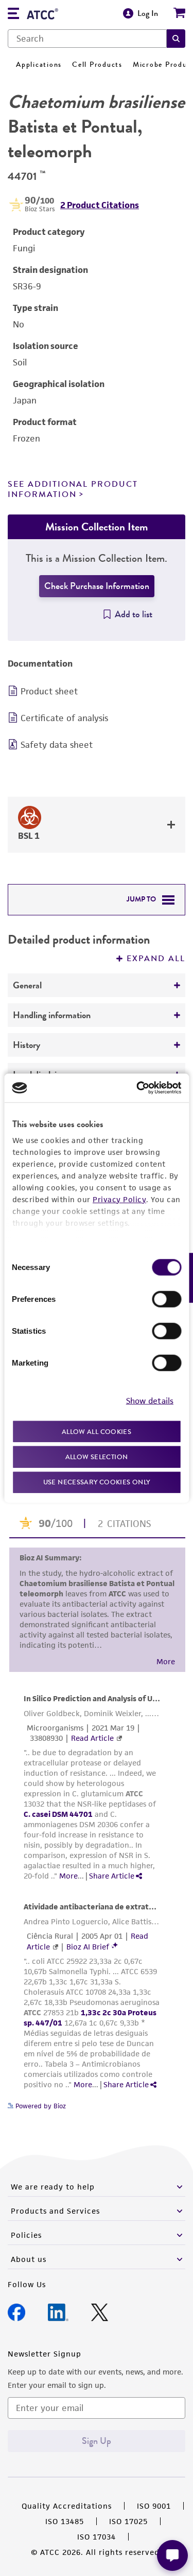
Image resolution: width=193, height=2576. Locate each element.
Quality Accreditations (67, 2506)
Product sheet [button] (49, 691)
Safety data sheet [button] (57, 745)
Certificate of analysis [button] (64, 718)
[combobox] (87, 39)
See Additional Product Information (73, 489)
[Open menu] (13, 15)
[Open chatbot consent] (172, 2555)
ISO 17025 (128, 2521)
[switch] (166, 1299)
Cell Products (97, 65)
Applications (39, 65)
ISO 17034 (97, 2537)
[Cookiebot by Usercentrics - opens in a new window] (137, 1088)
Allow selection (97, 1457)
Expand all (156, 959)
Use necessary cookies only (97, 1482)
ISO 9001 (154, 2506)
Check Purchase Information (97, 586)
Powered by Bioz (40, 2106)
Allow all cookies (97, 1431)
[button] (176, 39)
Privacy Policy (119, 1199)
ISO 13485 (65, 2521)
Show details (150, 1401)
